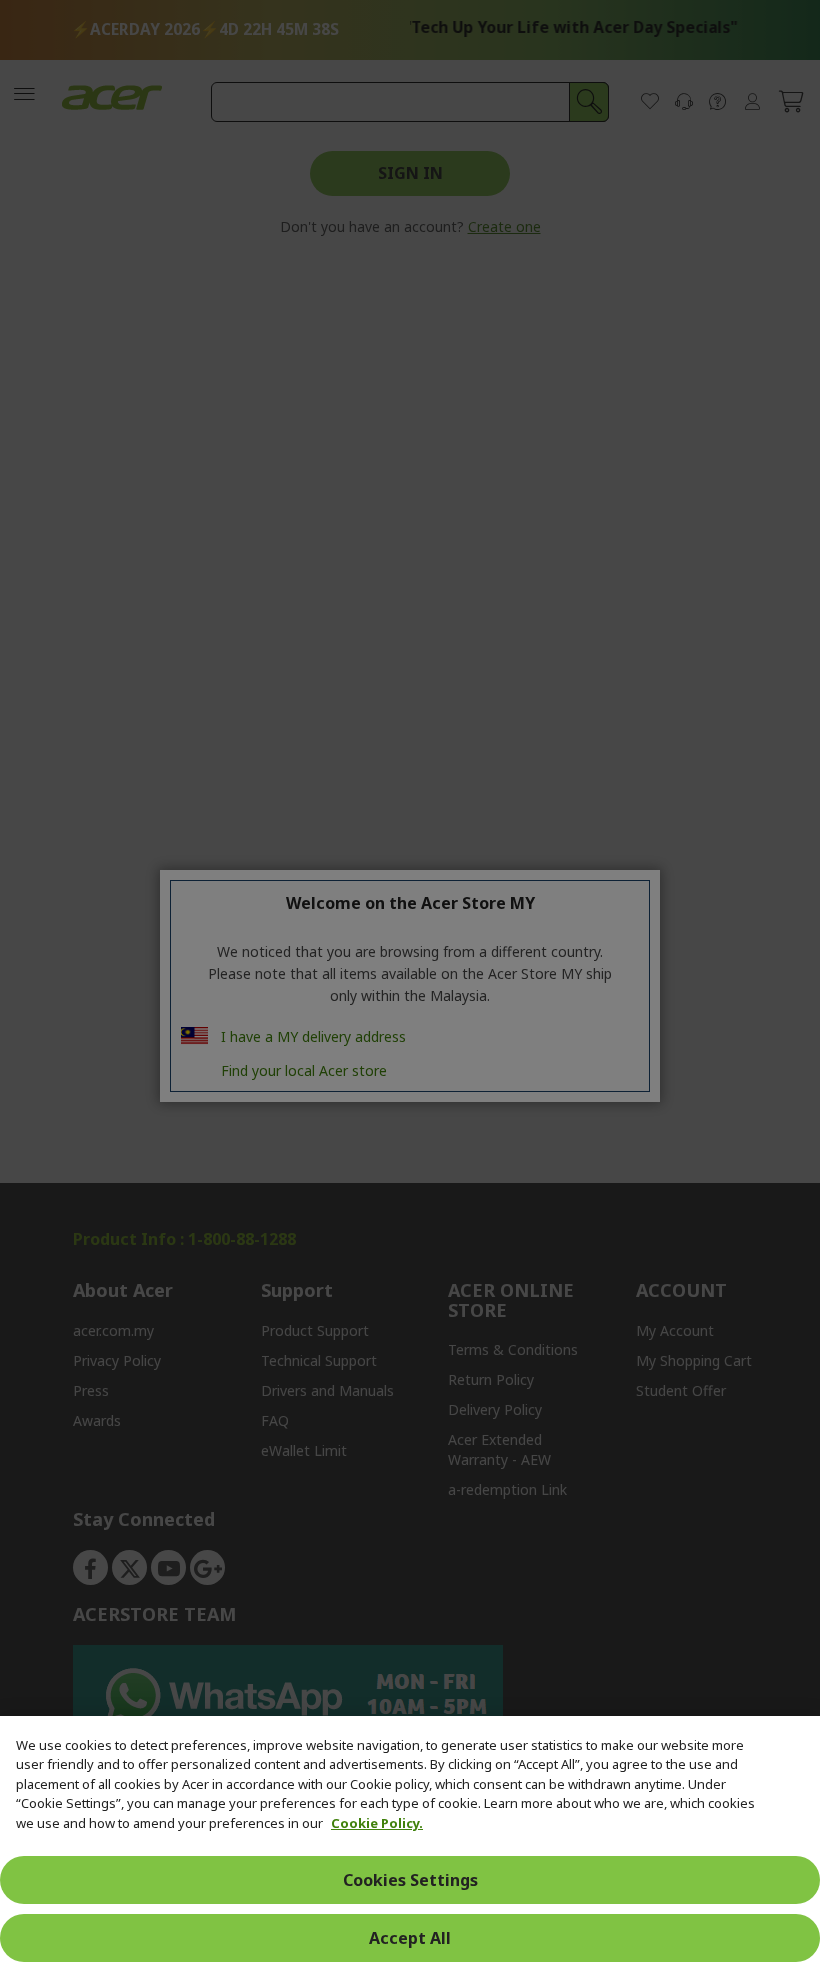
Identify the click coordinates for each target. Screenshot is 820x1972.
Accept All (410, 1938)
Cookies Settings (410, 1880)
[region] (410, 1844)
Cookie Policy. (377, 1823)
